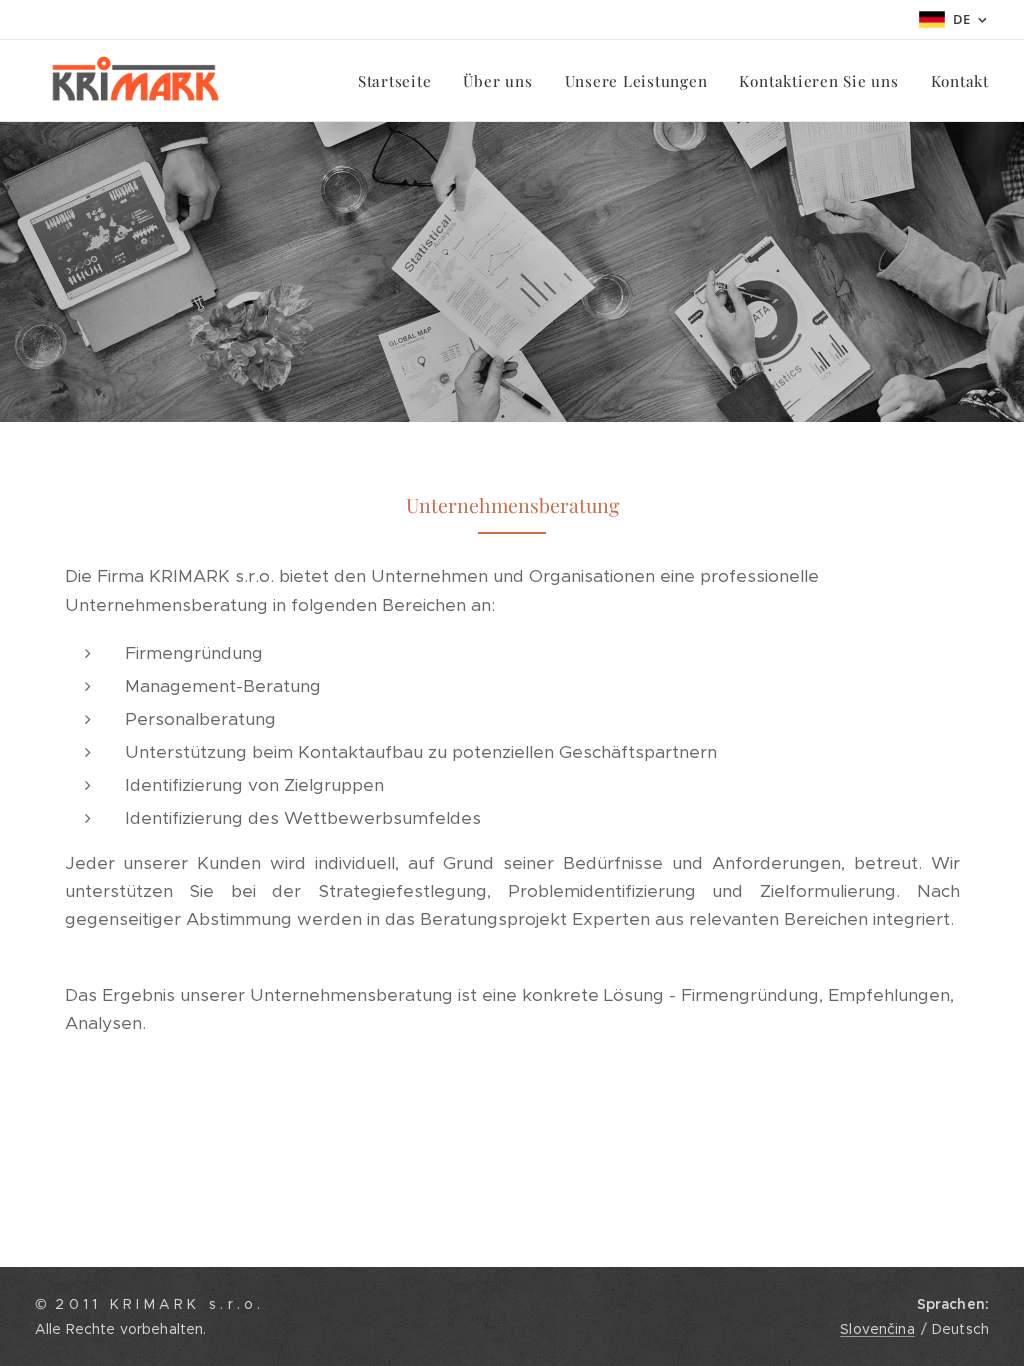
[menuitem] (400, 81)
